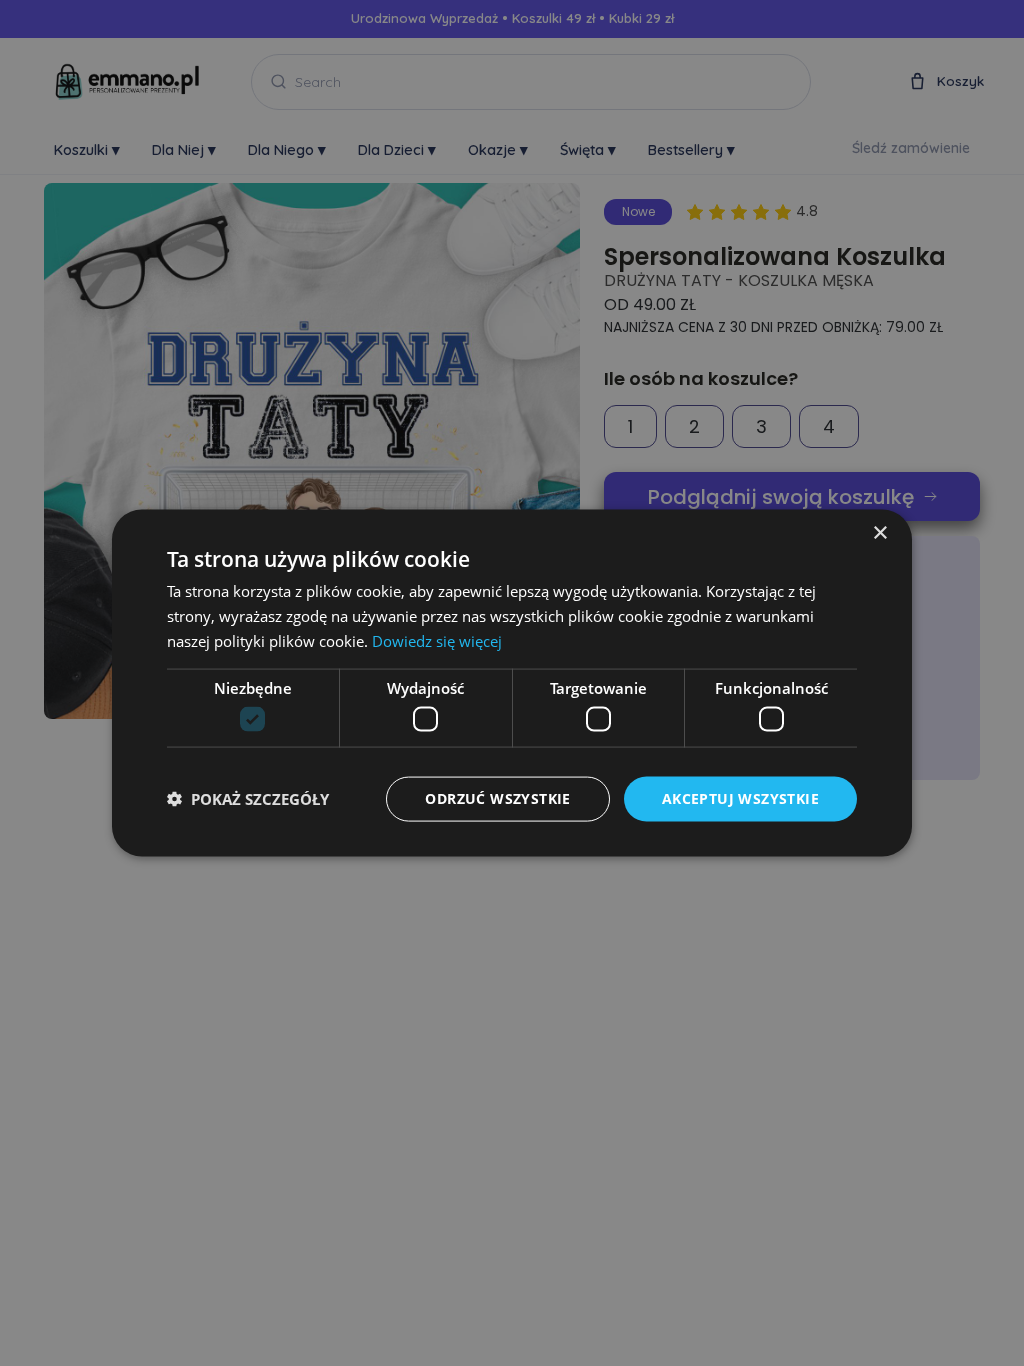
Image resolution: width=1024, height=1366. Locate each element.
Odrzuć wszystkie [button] (497, 798)
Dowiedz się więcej (437, 640)
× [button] (879, 533)
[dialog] (512, 683)
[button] (248, 799)
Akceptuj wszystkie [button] (740, 798)
